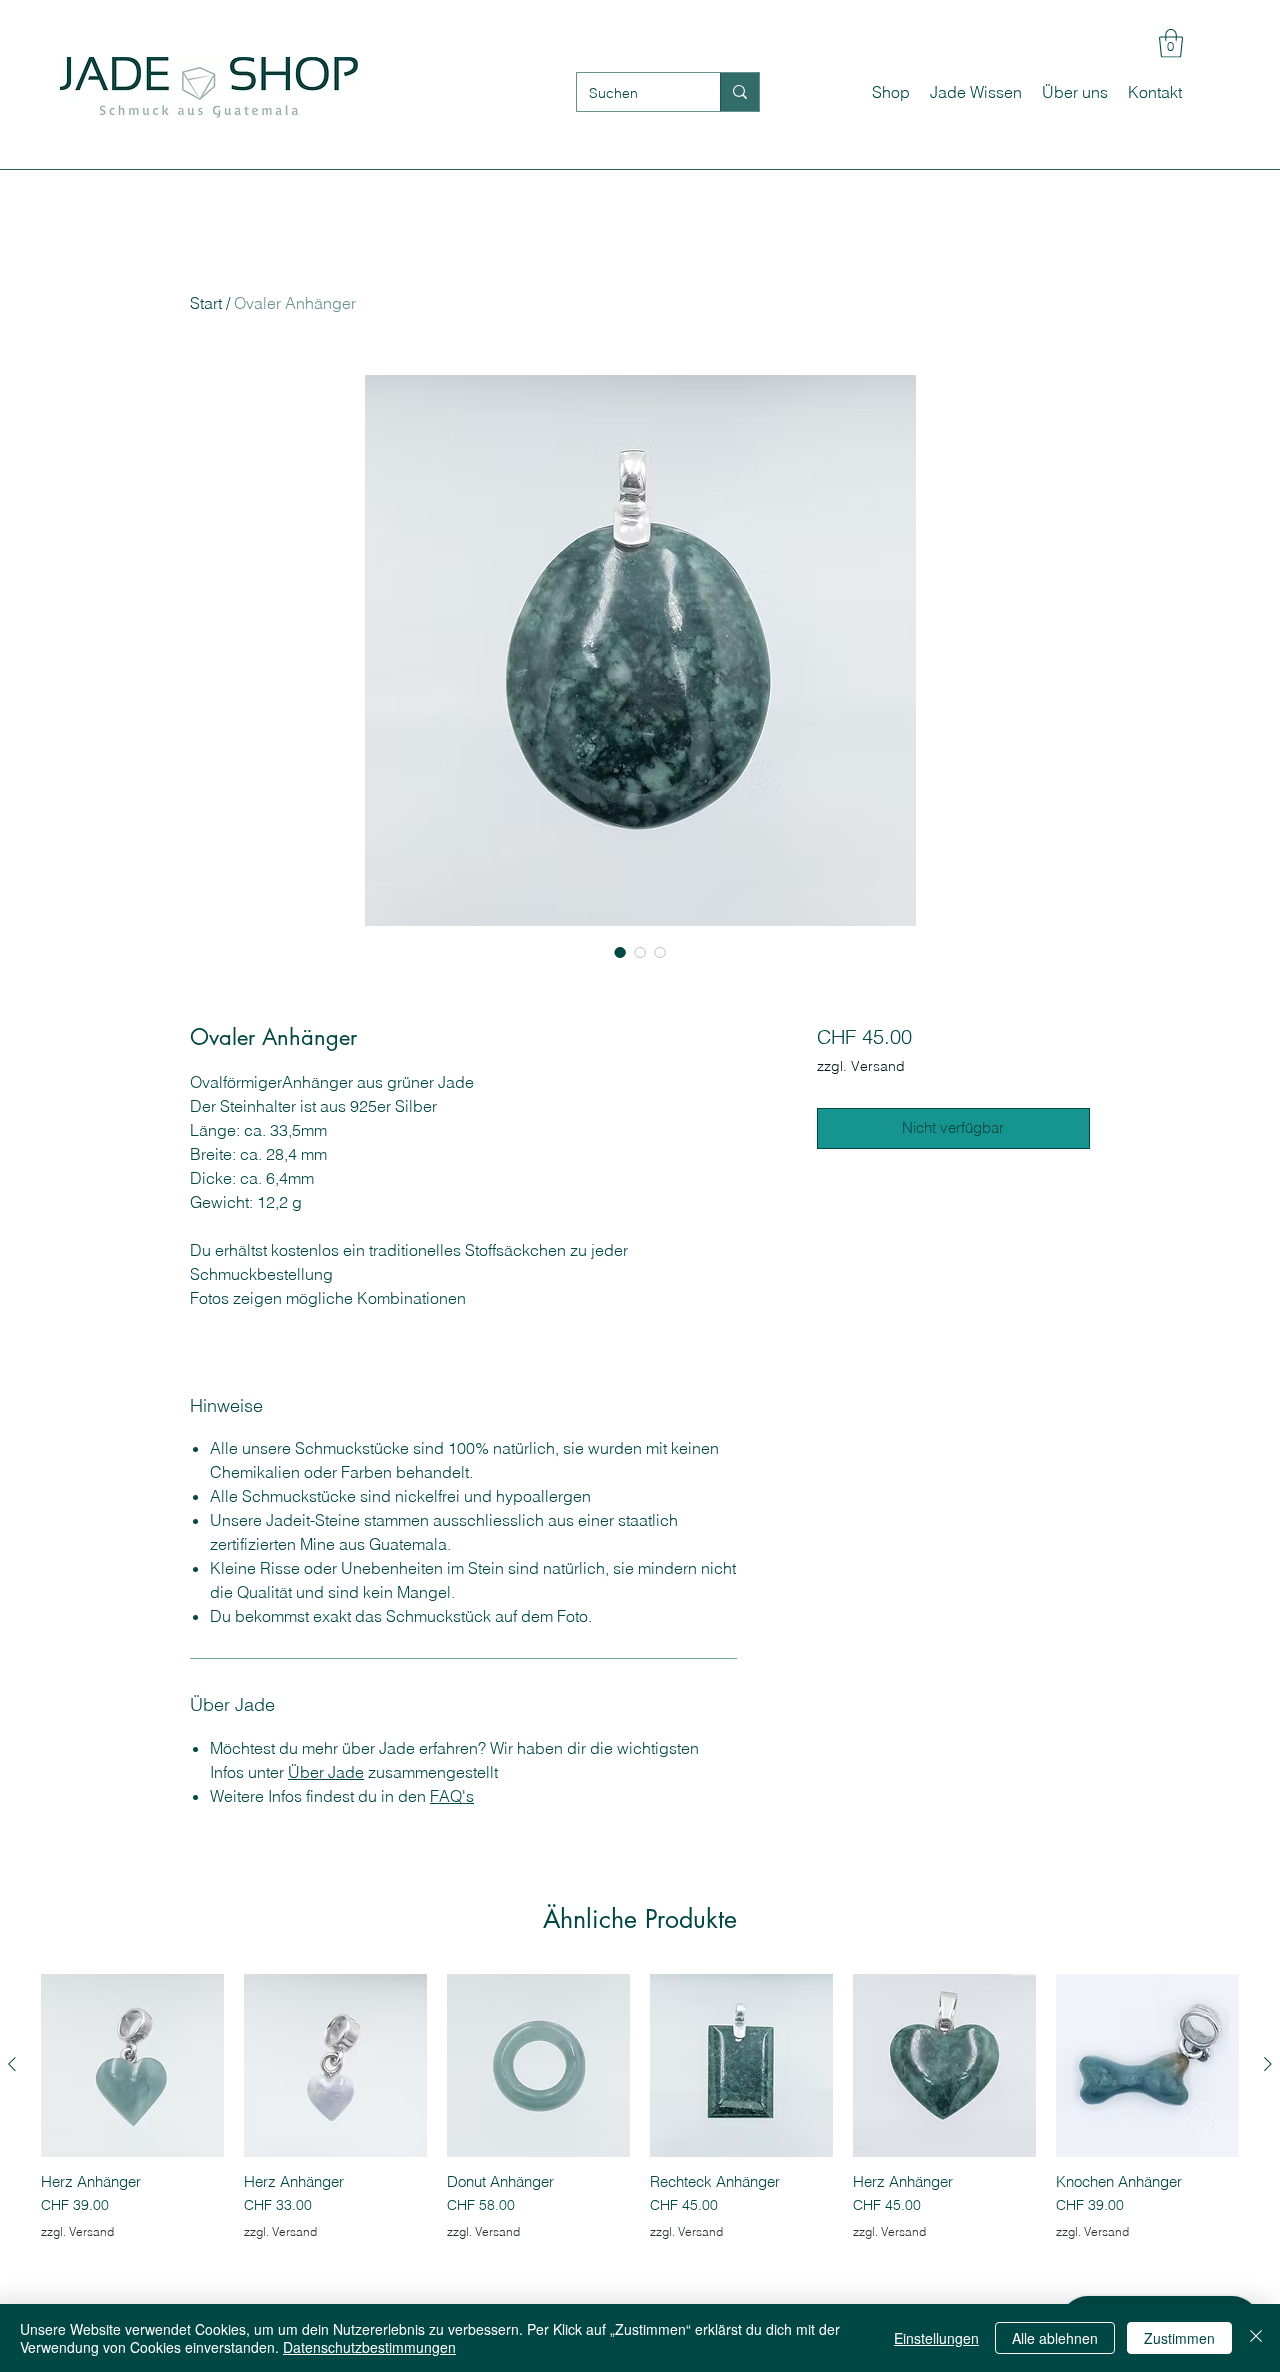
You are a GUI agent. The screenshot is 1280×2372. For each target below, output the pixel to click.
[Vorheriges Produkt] (12, 2064)
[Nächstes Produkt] (1268, 2064)
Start (206, 303)
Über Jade (326, 1772)
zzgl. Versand (861, 1066)
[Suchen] (739, 92)
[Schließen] (1256, 2338)
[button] (1171, 43)
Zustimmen (1179, 2338)
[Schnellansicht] (132, 2065)
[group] (640, 2116)
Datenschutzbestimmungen (369, 2347)
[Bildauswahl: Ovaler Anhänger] (620, 952)
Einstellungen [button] (936, 2338)
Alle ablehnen (1055, 2338)
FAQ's (452, 1796)
